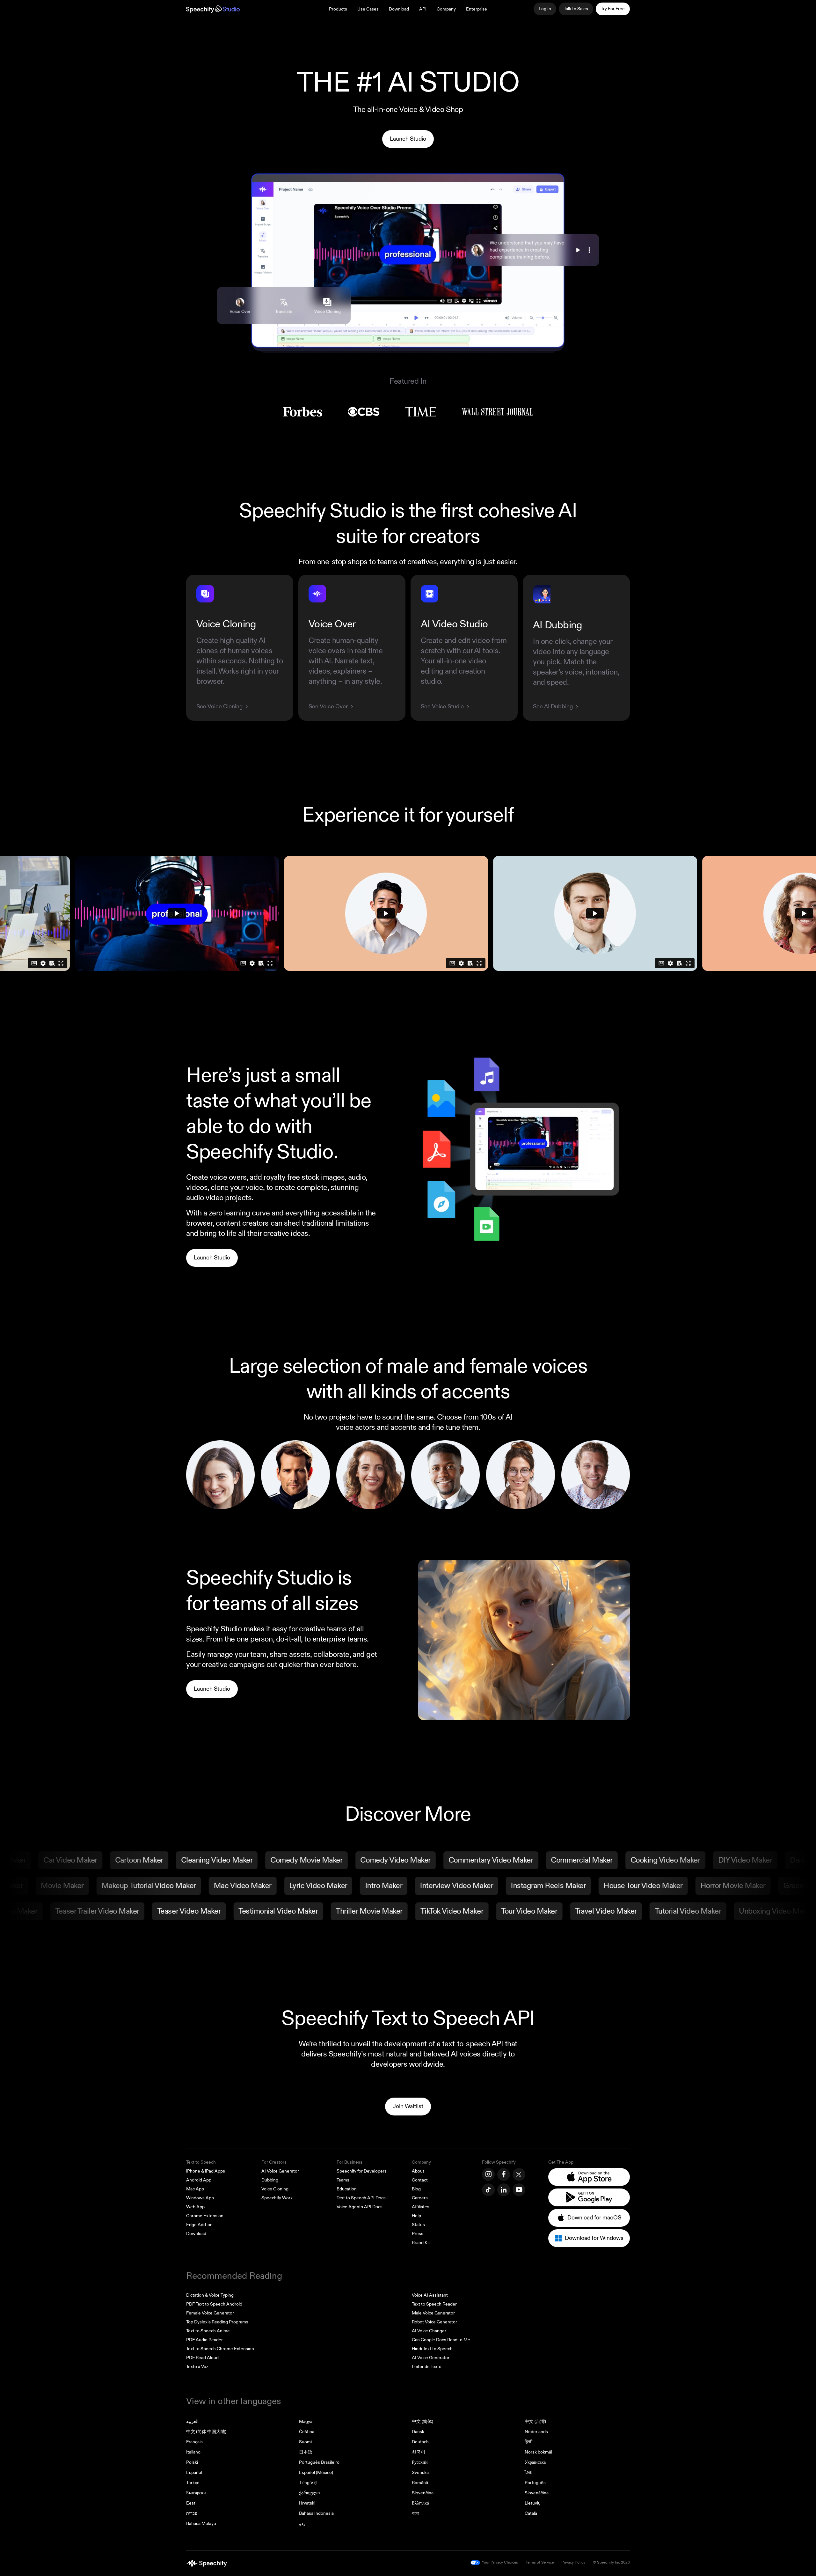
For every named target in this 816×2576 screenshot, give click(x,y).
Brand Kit (421, 2243)
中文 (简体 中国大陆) (206, 2432)
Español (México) (316, 2473)
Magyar (306, 2421)
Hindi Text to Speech (432, 2349)
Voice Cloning (275, 2189)
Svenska (420, 2473)
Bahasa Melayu (201, 2524)
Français (194, 2442)
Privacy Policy (573, 2562)
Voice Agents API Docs (360, 2207)
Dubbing (270, 2180)
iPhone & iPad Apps (206, 2171)
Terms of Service (540, 2562)
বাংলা (415, 2513)
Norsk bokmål (538, 2452)
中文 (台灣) (535, 2421)
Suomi (305, 2442)
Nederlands (536, 2432)
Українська (535, 2462)
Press (418, 2234)
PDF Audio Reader (204, 2340)
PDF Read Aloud (202, 2358)
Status (418, 2225)
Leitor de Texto (427, 2367)
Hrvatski (307, 2503)
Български (196, 2493)
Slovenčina (423, 2493)
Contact (420, 2180)
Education (347, 2189)
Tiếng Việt (308, 2483)
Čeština (307, 2432)
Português (535, 2483)
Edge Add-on (199, 2225)
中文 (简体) (423, 2421)
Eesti (191, 2503)
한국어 (419, 2452)
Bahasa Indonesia (316, 2513)
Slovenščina (537, 2493)
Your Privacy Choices (500, 2562)
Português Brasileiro (319, 2462)
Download (399, 9)
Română (420, 2483)
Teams (343, 2180)
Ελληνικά (420, 2503)
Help (416, 2216)
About (418, 2171)
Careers (420, 2198)
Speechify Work (277, 2198)
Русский (420, 2462)
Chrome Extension (205, 2216)
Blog (416, 2189)
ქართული (309, 2493)
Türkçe (193, 2483)
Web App (195, 2207)
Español (194, 2473)
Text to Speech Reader (434, 2304)
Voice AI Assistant (430, 2295)
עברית (192, 2513)
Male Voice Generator (433, 2313)
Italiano (193, 2452)
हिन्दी (528, 2442)
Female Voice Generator (210, 2313)
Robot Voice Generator (434, 2322)
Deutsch (420, 2442)
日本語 (306, 2452)
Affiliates (421, 2207)
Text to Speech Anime (208, 2331)
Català (531, 2513)
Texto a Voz (197, 2367)
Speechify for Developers (362, 2171)
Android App (199, 2180)
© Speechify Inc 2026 (611, 2562)
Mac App (195, 2189)
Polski (192, 2462)
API (423, 9)
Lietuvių (533, 2503)
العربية (192, 2421)
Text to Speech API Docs (361, 2198)
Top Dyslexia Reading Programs (217, 2322)
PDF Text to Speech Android (214, 2304)
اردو (303, 2524)
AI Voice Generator (280, 2171)
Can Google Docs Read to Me (441, 2340)
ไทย (528, 2473)
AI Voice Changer (429, 2331)
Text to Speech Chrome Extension (220, 2349)
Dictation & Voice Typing (210, 2295)
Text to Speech (201, 2162)
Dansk (418, 2432)
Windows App (200, 2198)
